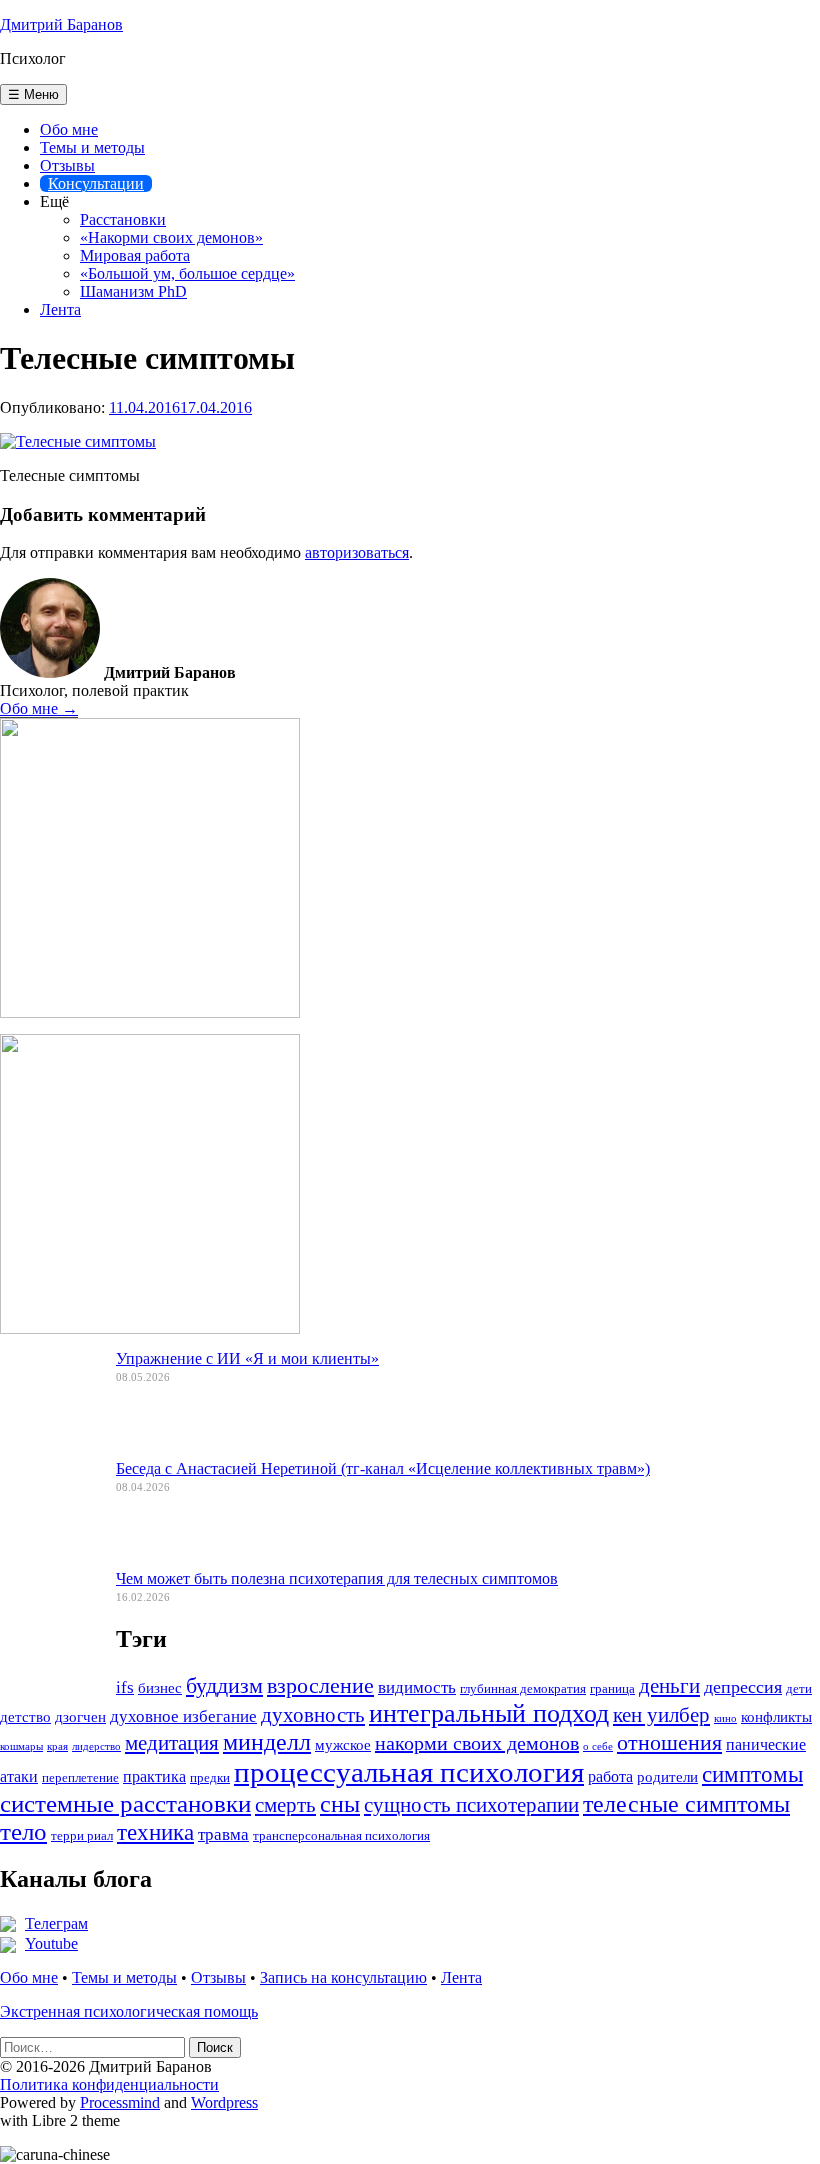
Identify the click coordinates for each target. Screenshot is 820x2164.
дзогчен (80, 1717)
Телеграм (56, 1923)
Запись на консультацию (343, 1977)
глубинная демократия (523, 1689)
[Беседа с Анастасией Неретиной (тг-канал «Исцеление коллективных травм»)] (50, 1518)
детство (25, 1717)
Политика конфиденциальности (109, 2084)
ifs (125, 1687)
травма (223, 1834)
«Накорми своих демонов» (171, 237)
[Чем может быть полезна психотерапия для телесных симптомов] (50, 1628)
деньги (669, 1686)
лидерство (96, 1746)
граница (612, 1689)
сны (340, 1804)
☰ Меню (33, 94)
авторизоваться (357, 552)
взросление (320, 1685)
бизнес (160, 1688)
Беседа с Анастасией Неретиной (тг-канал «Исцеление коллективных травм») (383, 1468)
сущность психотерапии (471, 1805)
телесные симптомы (686, 1804)
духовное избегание (183, 1716)
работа (610, 1776)
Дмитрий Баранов (61, 24)
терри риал (82, 1836)
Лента (60, 309)
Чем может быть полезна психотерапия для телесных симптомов (337, 1578)
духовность (313, 1715)
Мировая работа (135, 255)
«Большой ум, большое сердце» (187, 273)
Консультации (96, 183)
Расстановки (123, 219)
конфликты (776, 1717)
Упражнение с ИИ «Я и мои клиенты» (247, 1358)
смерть (285, 1805)
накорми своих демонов (477, 1743)
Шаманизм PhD (133, 291)
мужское (343, 1745)
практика (154, 1776)
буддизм (224, 1685)
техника (155, 1832)
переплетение (80, 1778)
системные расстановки (125, 1803)
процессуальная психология (409, 1772)
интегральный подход (489, 1713)
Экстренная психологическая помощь (129, 2011)
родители (667, 1777)
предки (210, 1778)
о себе (598, 1746)
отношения (669, 1742)
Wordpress (224, 2102)
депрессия (743, 1687)
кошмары (21, 1746)
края (57, 1746)
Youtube (51, 1943)
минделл (267, 1742)
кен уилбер (661, 1715)
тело (23, 1831)
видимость (417, 1687)
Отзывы (67, 165)
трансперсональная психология (341, 1836)
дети (799, 1689)
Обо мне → (39, 708)
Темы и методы (92, 147)
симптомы (752, 1774)
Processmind (120, 2102)
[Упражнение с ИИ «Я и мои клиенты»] (50, 1408)
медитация (172, 1743)
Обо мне (69, 129)
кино (725, 1718)
